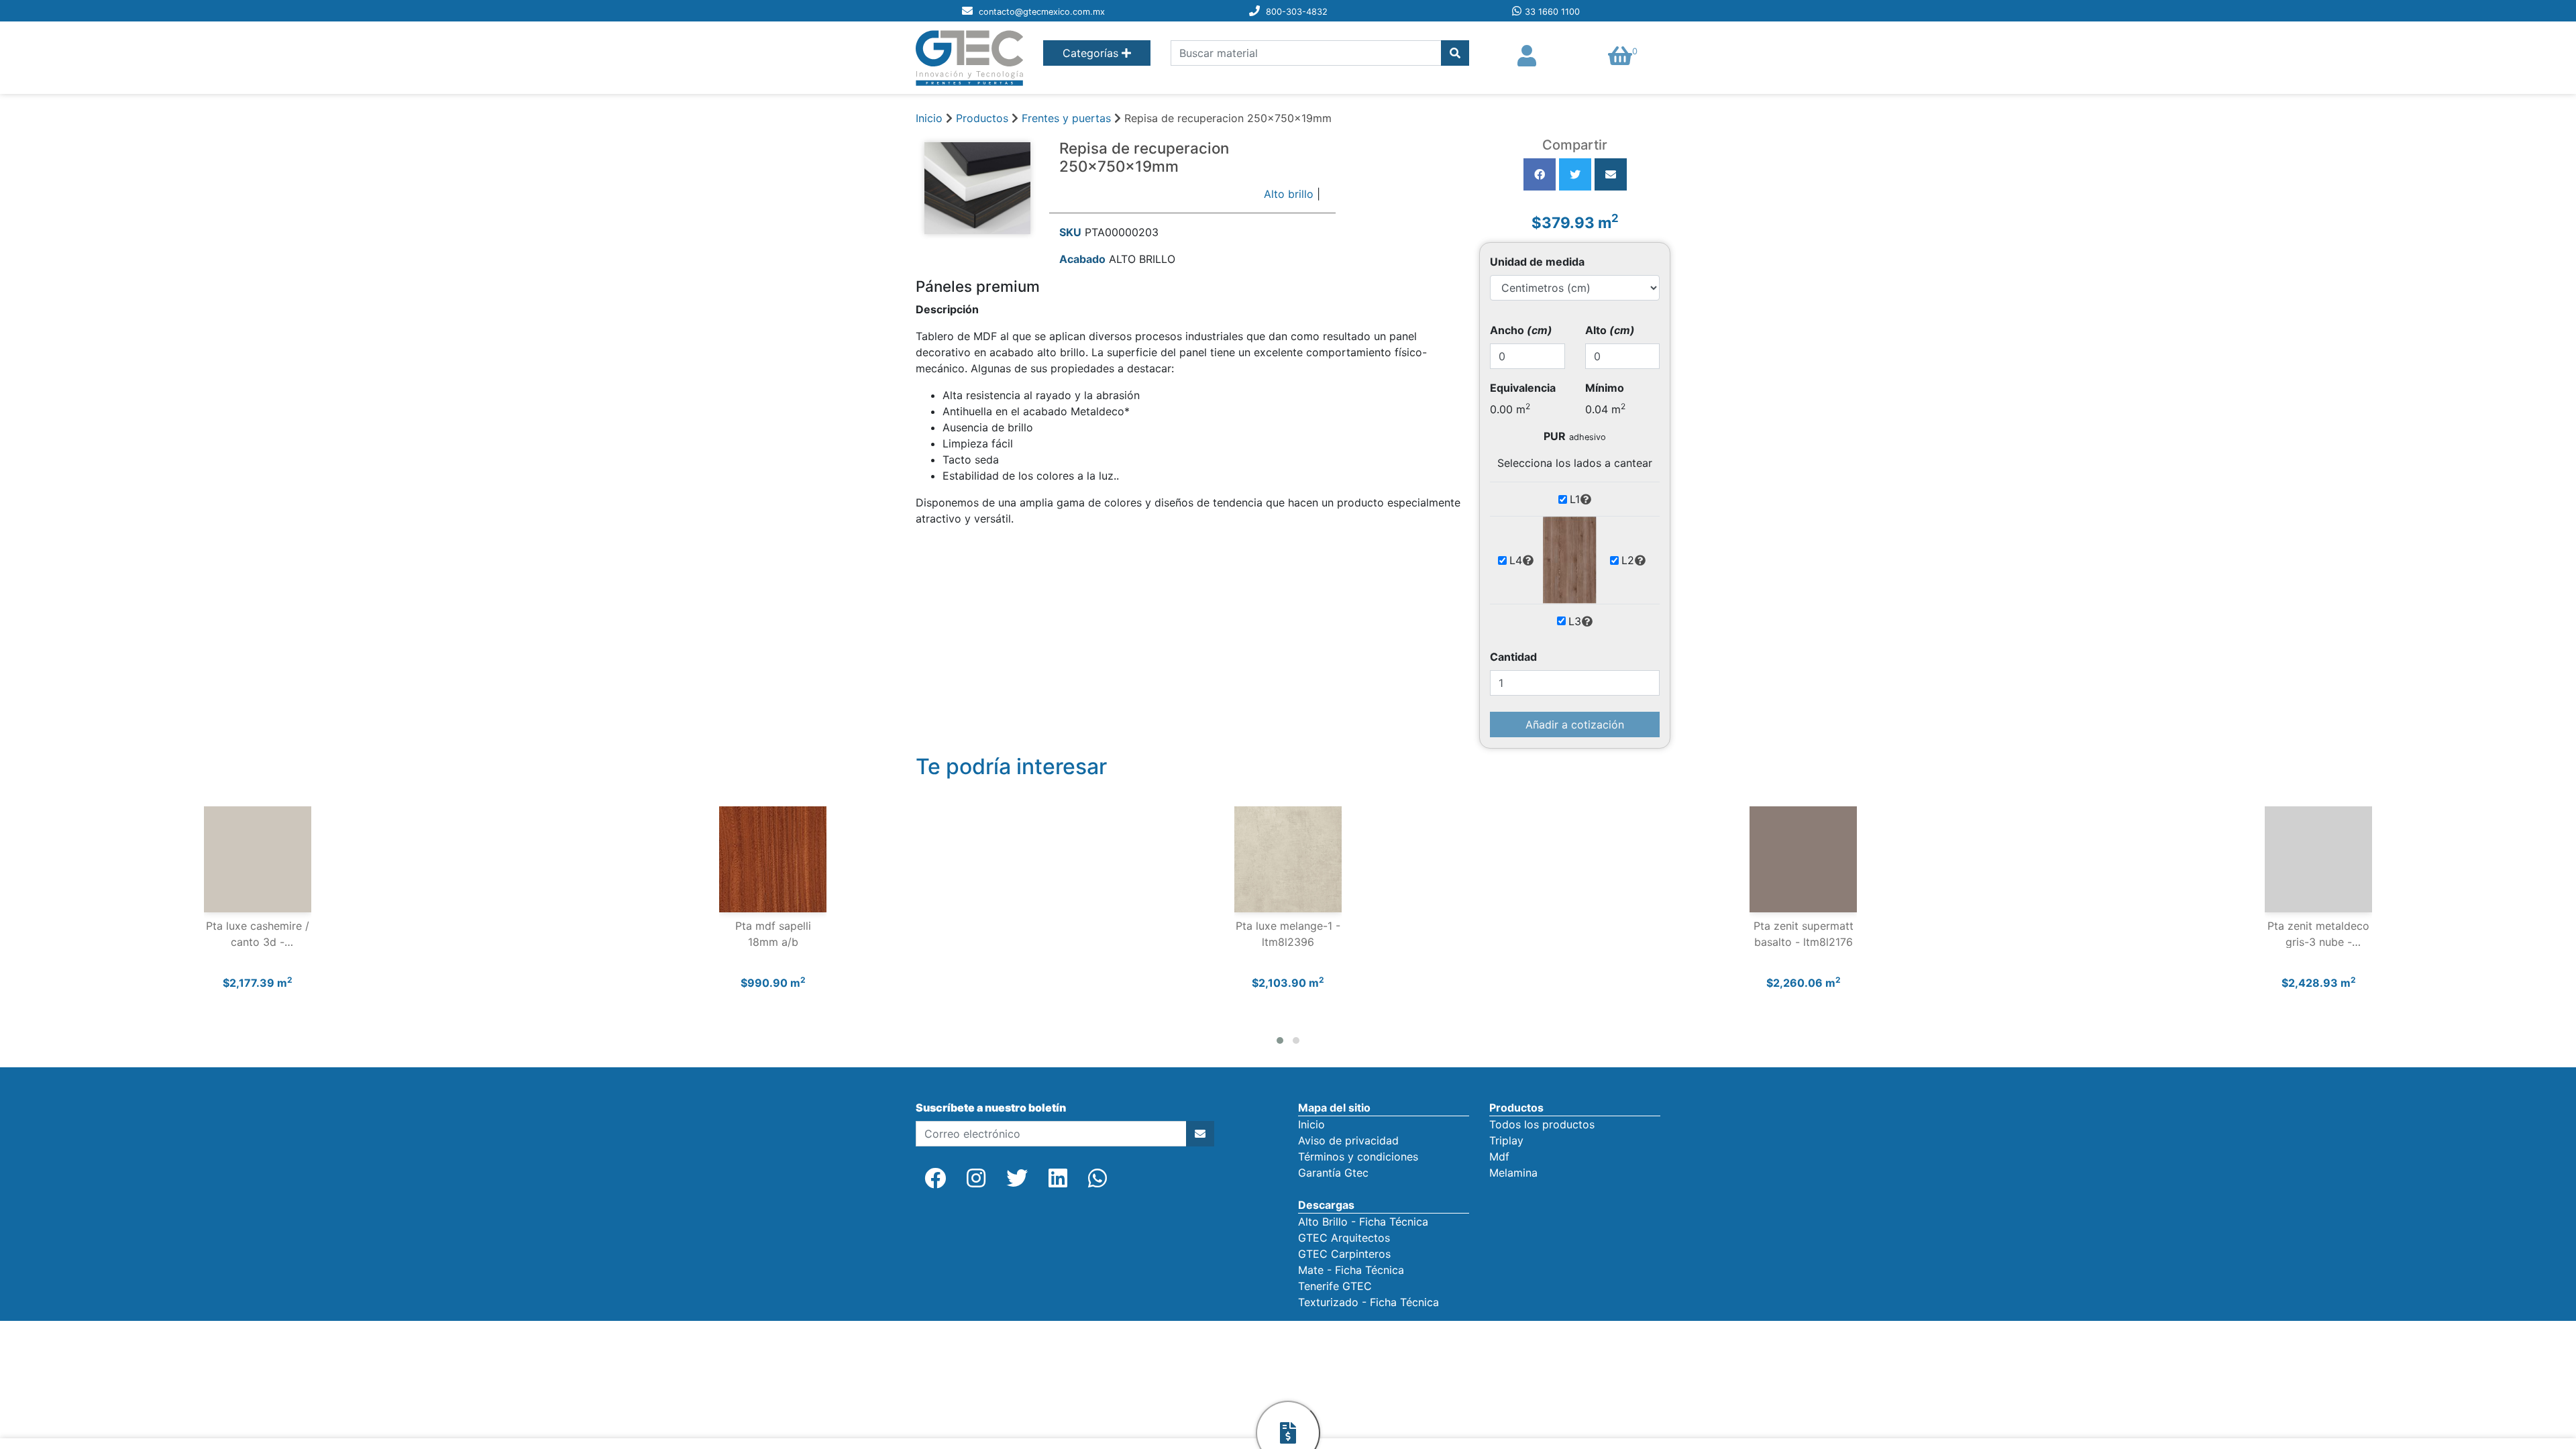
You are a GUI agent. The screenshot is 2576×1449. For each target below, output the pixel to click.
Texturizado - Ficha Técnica (1368, 1302)
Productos (982, 118)
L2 (1628, 560)
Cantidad (1513, 657)
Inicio (929, 118)
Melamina (1513, 1173)
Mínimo (1605, 388)
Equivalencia (1523, 388)
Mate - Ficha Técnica (1351, 1270)
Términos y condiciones (1358, 1157)
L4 (1516, 560)
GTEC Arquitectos (1344, 1238)
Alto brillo (1289, 194)
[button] (1280, 1040)
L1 (1575, 499)
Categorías (1092, 53)
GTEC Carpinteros (1344, 1254)
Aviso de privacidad (1348, 1140)
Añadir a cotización (1575, 724)
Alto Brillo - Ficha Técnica (1363, 1222)
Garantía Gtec (1333, 1173)
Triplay (1506, 1140)
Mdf (1499, 1157)
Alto (1610, 330)
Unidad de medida (1537, 262)
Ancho (1521, 330)
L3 (1575, 621)
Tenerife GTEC (1335, 1286)
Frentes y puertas (1068, 118)
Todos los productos (1542, 1124)
